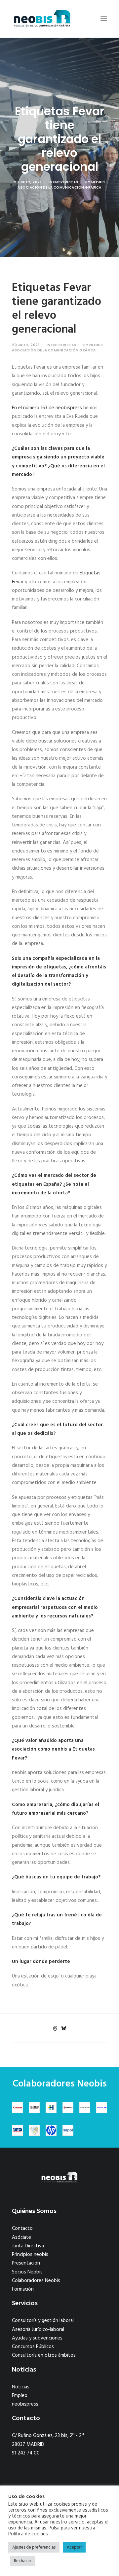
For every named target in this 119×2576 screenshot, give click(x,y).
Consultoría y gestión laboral (43, 2321)
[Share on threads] (55, 2028)
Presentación (26, 2263)
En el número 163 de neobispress (47, 408)
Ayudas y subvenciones (37, 2338)
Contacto (22, 2229)
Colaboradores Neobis (36, 2281)
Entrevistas (66, 182)
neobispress (25, 2404)
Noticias (21, 2387)
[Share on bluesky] (63, 2028)
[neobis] (42, 19)
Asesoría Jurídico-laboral (38, 2330)
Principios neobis (30, 2255)
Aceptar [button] (74, 2547)
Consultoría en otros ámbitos (44, 2355)
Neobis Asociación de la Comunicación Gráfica (61, 185)
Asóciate (21, 2237)
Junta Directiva (28, 2246)
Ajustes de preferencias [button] (34, 2547)
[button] (104, 19)
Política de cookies (28, 2534)
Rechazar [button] (22, 2561)
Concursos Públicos (33, 2347)
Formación (23, 2289)
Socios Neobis (27, 2272)
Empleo (20, 2396)
